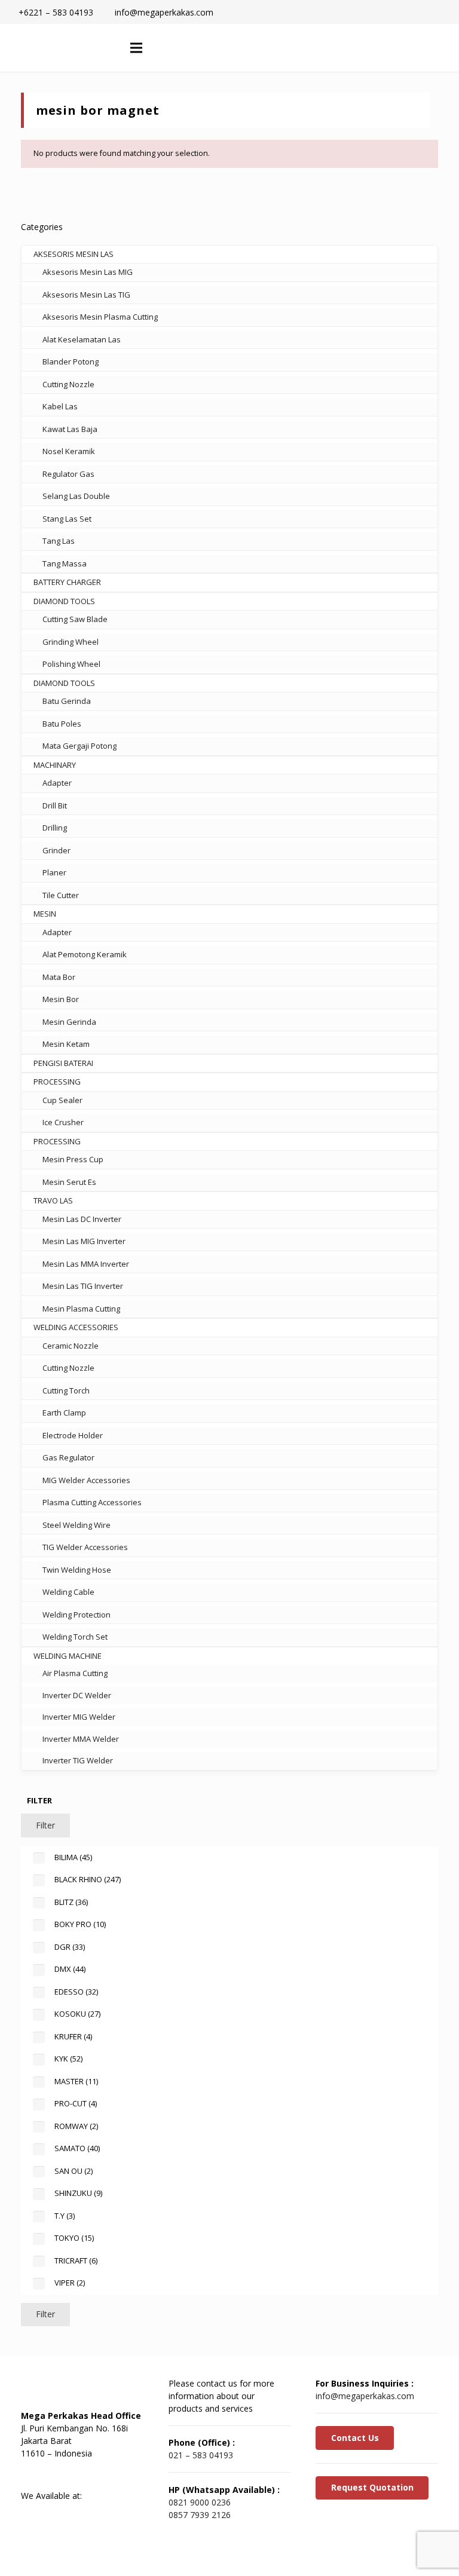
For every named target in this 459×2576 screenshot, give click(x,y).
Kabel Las (60, 406)
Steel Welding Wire (76, 1525)
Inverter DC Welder (77, 1695)
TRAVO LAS (53, 1200)
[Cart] (400, 48)
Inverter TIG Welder (78, 1760)
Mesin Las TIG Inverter (83, 1286)
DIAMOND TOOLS (64, 601)
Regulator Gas (68, 474)
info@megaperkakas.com (365, 2396)
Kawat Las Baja (70, 429)
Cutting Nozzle (68, 384)
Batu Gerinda (67, 701)
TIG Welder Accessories (85, 1547)
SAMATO (77, 2148)
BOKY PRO (80, 1924)
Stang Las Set (67, 519)
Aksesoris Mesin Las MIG (88, 272)
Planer (54, 872)
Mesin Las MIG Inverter (84, 1241)
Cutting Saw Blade (75, 619)
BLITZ (71, 1902)
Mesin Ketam (66, 1044)
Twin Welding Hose (77, 1570)
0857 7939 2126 (200, 2515)
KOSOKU (77, 2014)
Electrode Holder (73, 1435)
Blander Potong (71, 362)
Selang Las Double (76, 496)
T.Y (65, 2216)
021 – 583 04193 (201, 2455)
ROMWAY (76, 2126)
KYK (68, 2059)
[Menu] (136, 48)
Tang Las (59, 541)
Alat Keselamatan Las (82, 339)
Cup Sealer (62, 1100)
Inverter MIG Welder (79, 1717)
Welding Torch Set (75, 1637)
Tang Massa (65, 563)
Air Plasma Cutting (75, 1673)
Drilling (55, 828)
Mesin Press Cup (73, 1159)
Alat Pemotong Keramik (85, 954)
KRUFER (73, 2036)
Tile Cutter (61, 895)
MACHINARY (55, 765)
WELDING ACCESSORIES (76, 1327)
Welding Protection (76, 1615)
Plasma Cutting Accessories (92, 1502)
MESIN (45, 914)
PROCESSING (57, 1082)
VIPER (70, 2283)
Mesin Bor (61, 999)
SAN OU (74, 2171)
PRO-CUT (76, 2103)
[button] (375, 48)
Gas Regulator (68, 1457)
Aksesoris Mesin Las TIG (86, 295)
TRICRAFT (76, 2260)
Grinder (56, 850)
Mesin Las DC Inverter (82, 1219)
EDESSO (76, 1992)
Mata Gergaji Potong (79, 746)
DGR (70, 1947)
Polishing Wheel (71, 664)
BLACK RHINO (88, 1879)
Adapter (57, 783)
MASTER (76, 2081)
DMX (70, 1969)
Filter (45, 1825)
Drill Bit (55, 805)
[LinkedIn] (66, 2474)
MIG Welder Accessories (86, 1480)
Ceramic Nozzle (71, 1346)
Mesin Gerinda (69, 1022)
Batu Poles (62, 724)
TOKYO (74, 2238)
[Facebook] (36, 2474)
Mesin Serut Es (69, 1182)
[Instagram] (126, 2474)
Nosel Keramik (69, 451)
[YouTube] (96, 2474)
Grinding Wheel (71, 642)
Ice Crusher (63, 1122)
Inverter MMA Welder (81, 1739)
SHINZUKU (78, 2193)
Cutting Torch (66, 1390)
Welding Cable (68, 1592)
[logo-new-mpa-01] (60, 48)
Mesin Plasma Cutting (81, 1309)
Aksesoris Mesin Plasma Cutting (100, 317)
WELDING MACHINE (68, 1656)
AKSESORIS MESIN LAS (74, 254)
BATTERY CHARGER (67, 582)
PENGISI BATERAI (63, 1063)
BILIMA (73, 1857)
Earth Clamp (64, 1413)
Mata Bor (59, 977)
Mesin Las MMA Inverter (86, 1264)
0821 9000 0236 (200, 2502)
